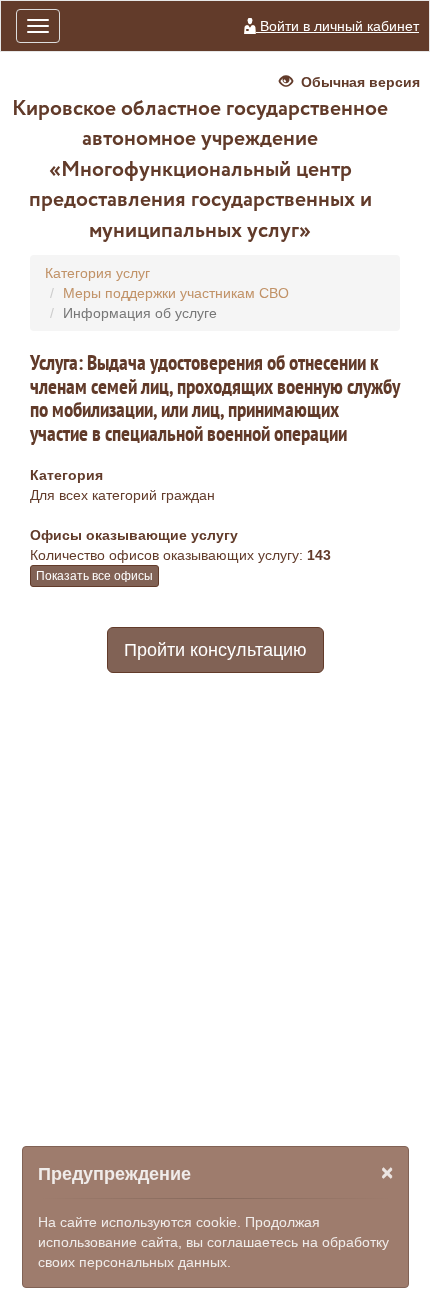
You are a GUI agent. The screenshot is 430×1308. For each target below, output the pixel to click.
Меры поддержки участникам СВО (176, 293)
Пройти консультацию (215, 650)
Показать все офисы (94, 576)
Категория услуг (97, 273)
